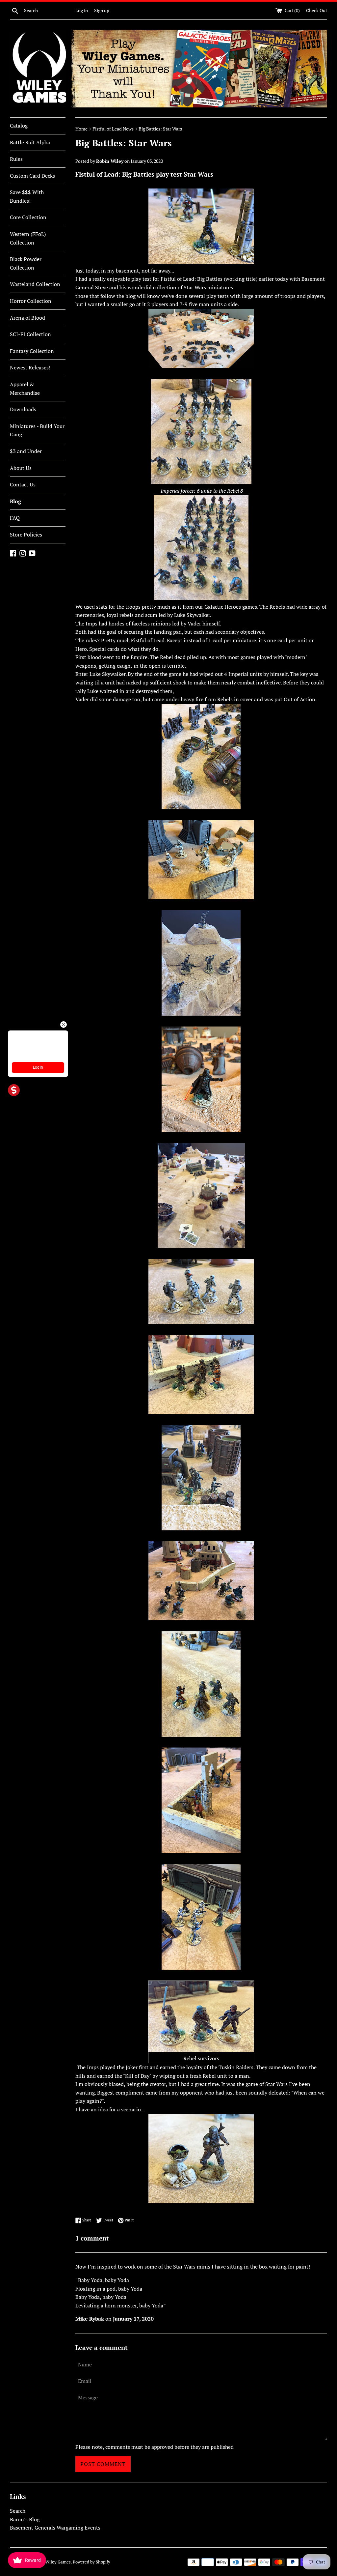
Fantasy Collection (32, 351)
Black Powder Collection (26, 263)
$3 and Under (26, 451)
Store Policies (26, 535)
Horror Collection (31, 301)
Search (18, 2511)
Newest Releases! (30, 367)
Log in (82, 10)
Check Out (317, 10)
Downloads (23, 409)
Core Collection (28, 217)
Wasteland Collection (35, 284)
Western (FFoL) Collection (28, 238)
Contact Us (23, 484)
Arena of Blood (27, 318)
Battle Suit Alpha (30, 142)
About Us (21, 468)
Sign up (102, 10)
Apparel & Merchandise (25, 389)
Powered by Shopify (91, 2562)
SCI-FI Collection (30, 334)
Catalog (19, 126)
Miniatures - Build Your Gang (37, 430)
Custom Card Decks (32, 176)
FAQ (15, 518)
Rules (16, 159)
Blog (15, 501)
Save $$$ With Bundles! (27, 196)
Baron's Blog (25, 2519)
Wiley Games (58, 2562)
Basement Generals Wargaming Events (55, 2528)
